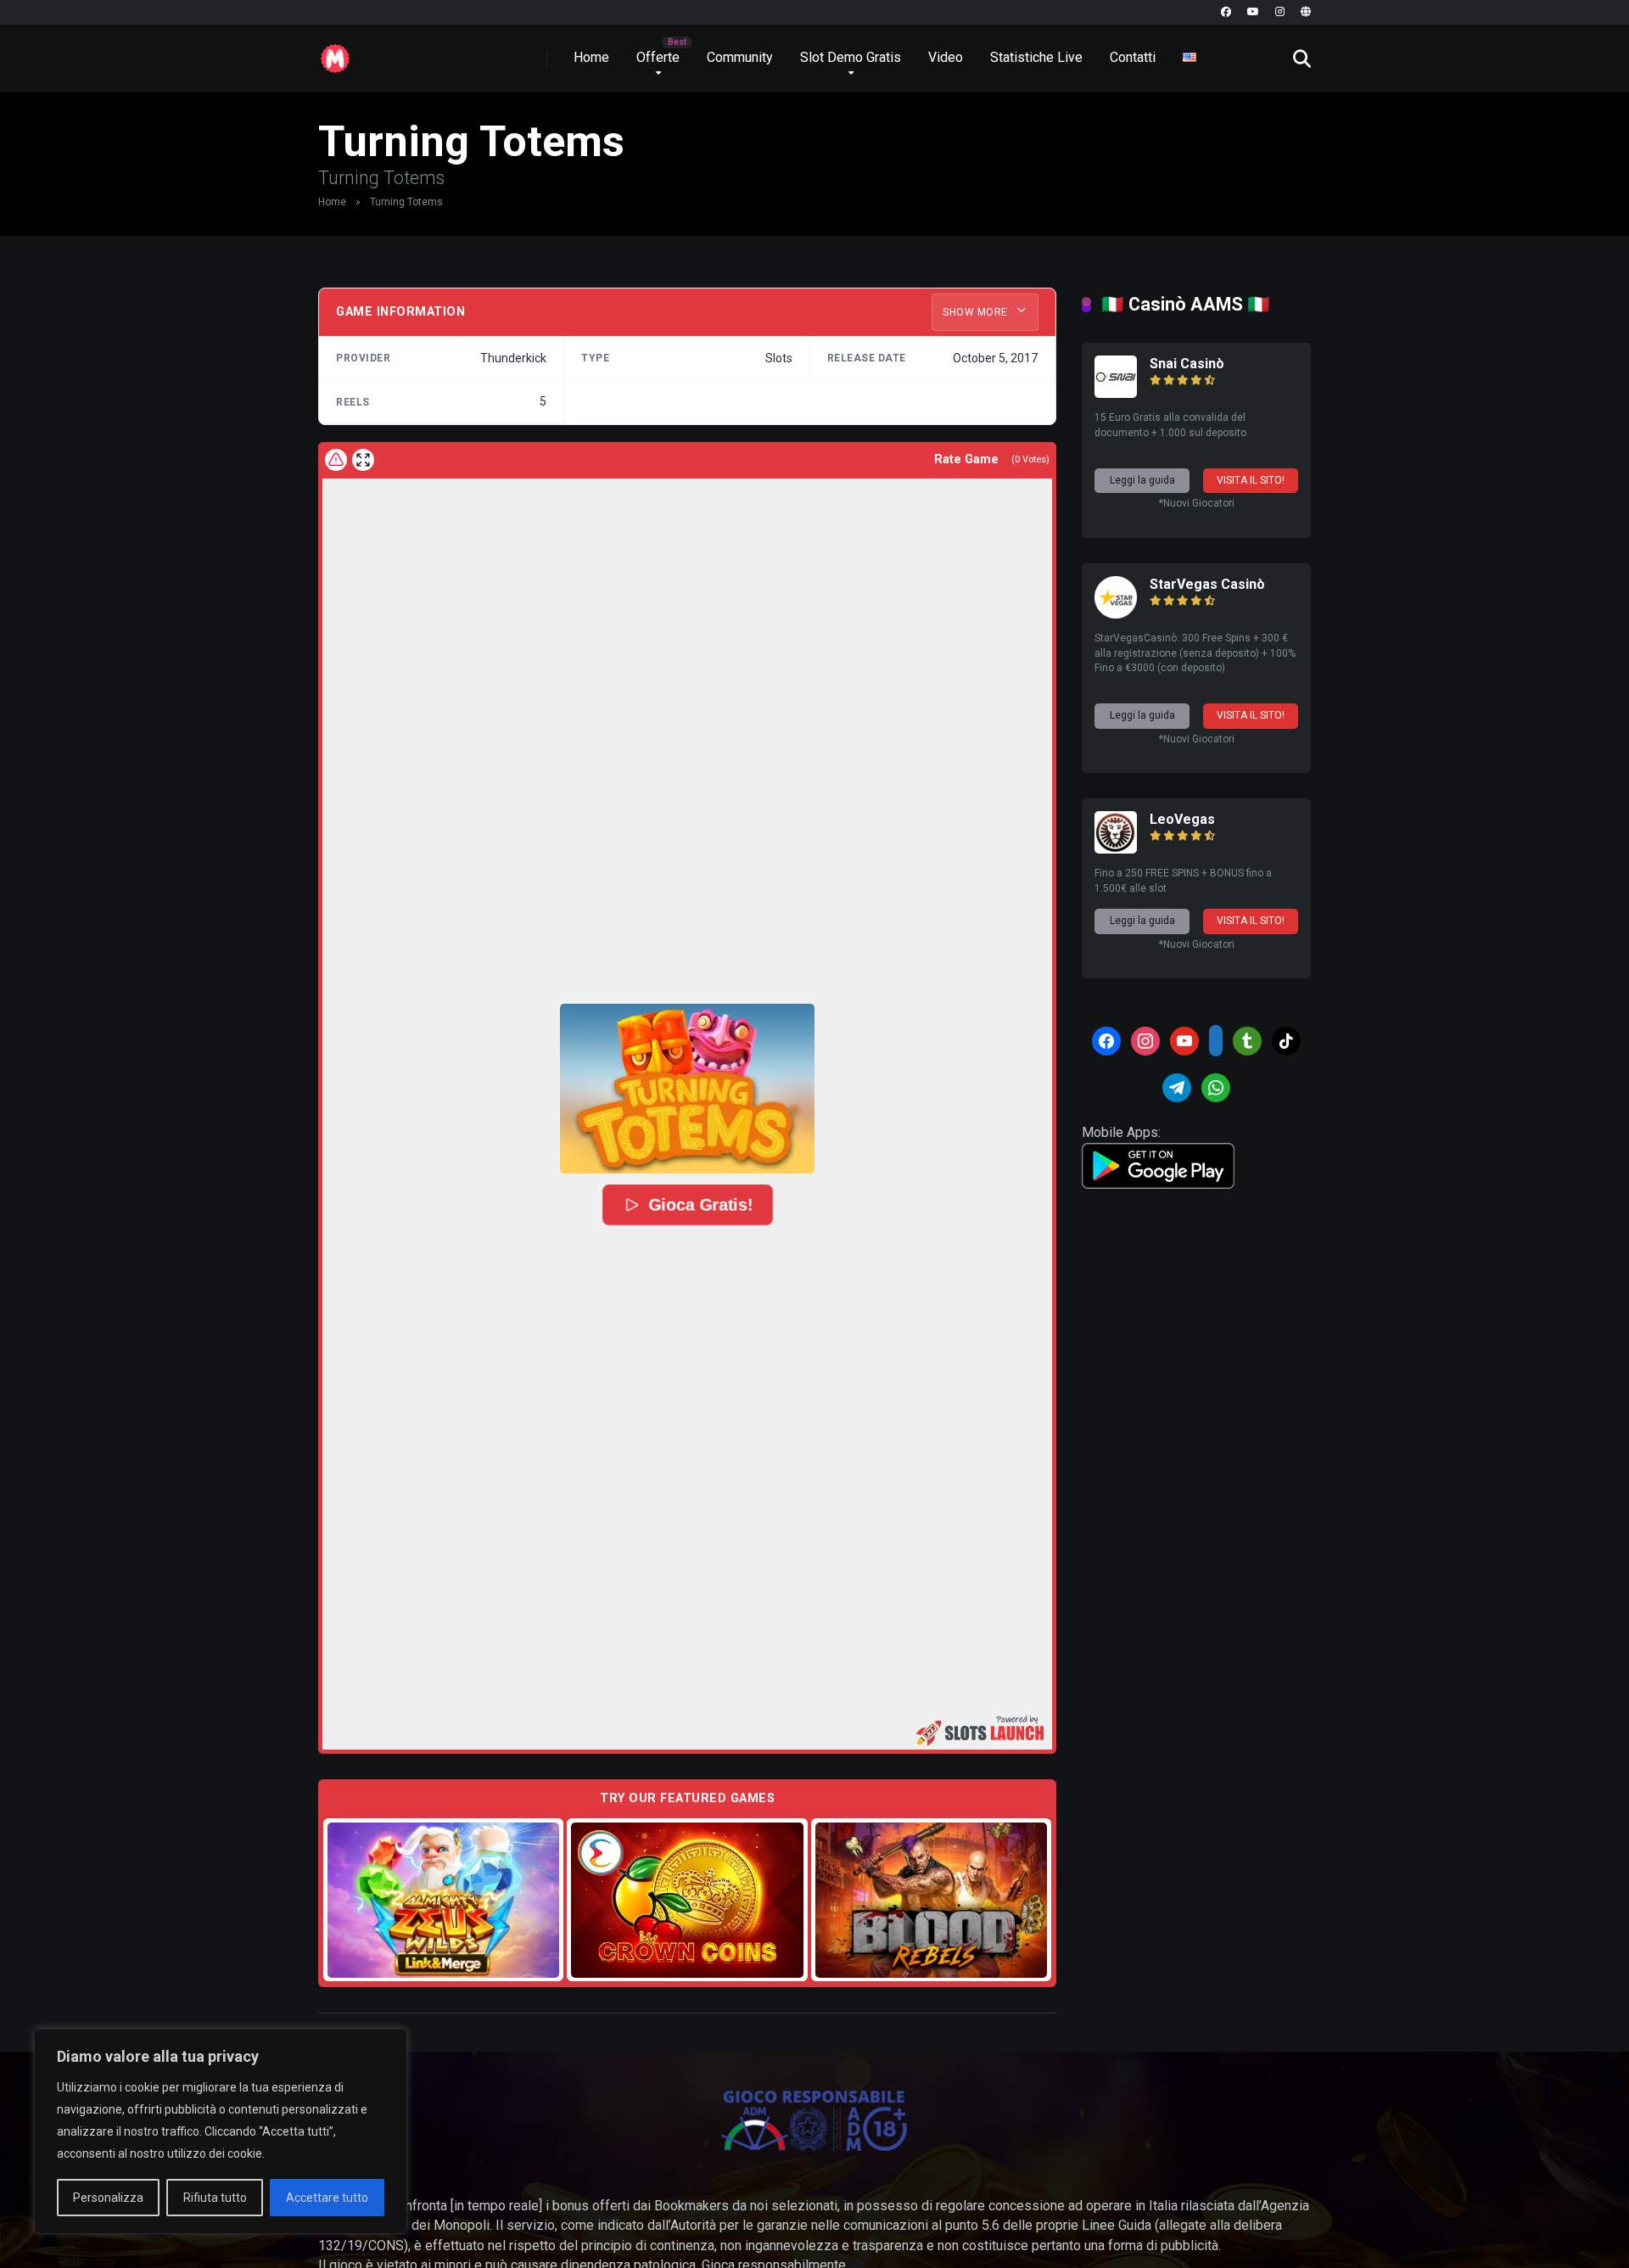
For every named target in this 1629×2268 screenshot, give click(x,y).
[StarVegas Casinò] (1116, 614)
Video (946, 57)
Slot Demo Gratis (851, 57)
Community (740, 57)
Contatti (1133, 57)
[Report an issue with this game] (336, 460)
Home (591, 57)
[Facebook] (1226, 12)
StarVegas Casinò (1207, 584)
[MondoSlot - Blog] (335, 52)
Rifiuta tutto (215, 2198)
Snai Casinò (1187, 364)
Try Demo (444, 1899)
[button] (687, 1089)
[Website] (1306, 12)
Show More (977, 312)
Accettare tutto (327, 2198)
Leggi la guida (1142, 480)
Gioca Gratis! (700, 1205)
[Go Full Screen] (363, 460)
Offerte (658, 57)
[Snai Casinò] (1116, 393)
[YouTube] (1253, 12)
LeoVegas (1182, 819)
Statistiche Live (1036, 57)
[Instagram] (1280, 12)
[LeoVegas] (1116, 849)
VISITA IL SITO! (1251, 480)
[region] (221, 2131)
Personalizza (108, 2198)
